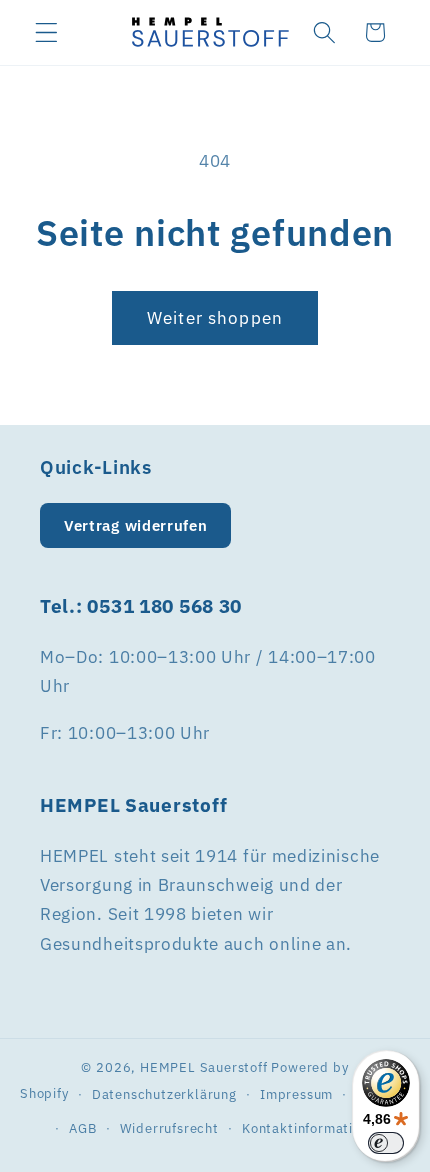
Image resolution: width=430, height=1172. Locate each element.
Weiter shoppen (215, 317)
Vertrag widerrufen (135, 525)
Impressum (296, 1094)
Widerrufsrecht (169, 1128)
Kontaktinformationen (313, 1128)
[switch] (386, 1143)
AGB (82, 1128)
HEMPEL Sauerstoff (204, 1067)
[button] (46, 32)
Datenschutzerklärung (164, 1094)
